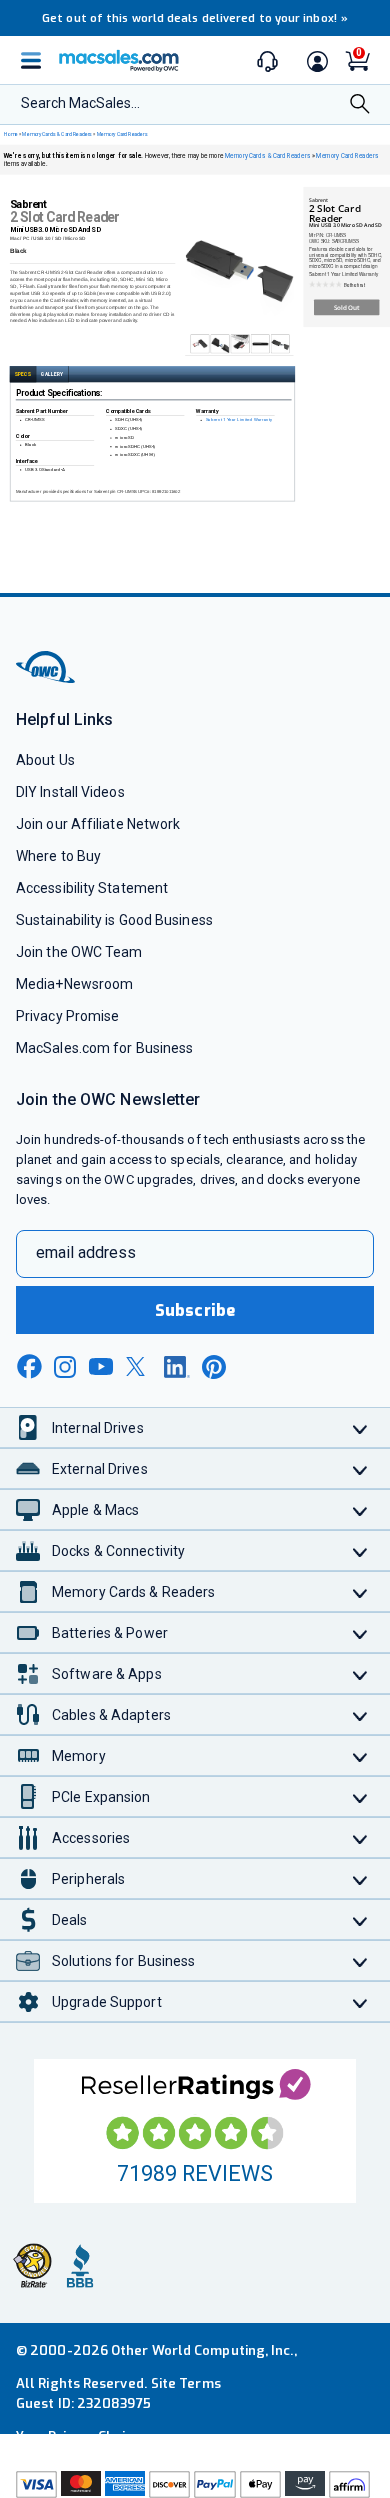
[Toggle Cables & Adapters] (360, 1714)
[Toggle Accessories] (360, 1837)
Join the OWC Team (79, 952)
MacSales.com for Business (104, 1048)
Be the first (354, 285)
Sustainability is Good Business (114, 920)
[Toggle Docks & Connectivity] (360, 1550)
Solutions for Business (123, 1961)
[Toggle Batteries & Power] (360, 1632)
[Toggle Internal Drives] (360, 1427)
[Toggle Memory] (360, 1755)
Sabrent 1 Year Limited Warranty (239, 420)
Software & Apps (107, 1674)
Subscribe (195, 1310)
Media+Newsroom (74, 984)
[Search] (360, 105)
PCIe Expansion (101, 1797)
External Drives (100, 1469)
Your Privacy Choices (82, 2436)
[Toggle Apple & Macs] (360, 1509)
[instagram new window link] (65, 1367)
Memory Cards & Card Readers (57, 134)
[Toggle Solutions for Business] (360, 1960)
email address (86, 1252)
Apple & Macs (95, 1510)
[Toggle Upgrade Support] (360, 2001)
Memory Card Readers (122, 134)
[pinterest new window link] (214, 1367)
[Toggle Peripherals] (360, 1878)
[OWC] (47, 680)
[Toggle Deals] (360, 1919)
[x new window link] (139, 1366)
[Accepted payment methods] (195, 2484)
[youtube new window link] (101, 1366)
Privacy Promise (67, 1016)
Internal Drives (98, 1428)
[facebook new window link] (29, 1367)
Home (11, 134)
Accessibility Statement (92, 888)
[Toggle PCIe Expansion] (360, 1796)
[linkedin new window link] (177, 1367)
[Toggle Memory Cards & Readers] (360, 1591)
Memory (79, 1756)
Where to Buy (58, 856)
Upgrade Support (107, 2002)
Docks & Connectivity (118, 1551)
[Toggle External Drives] (360, 1468)
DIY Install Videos (70, 792)
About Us (45, 760)
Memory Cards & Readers (133, 1592)
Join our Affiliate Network (98, 824)
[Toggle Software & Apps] (360, 1673)
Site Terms (186, 2383)
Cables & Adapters (111, 1715)
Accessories (91, 1838)
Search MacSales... (80, 103)
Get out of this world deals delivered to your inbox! (195, 18)
